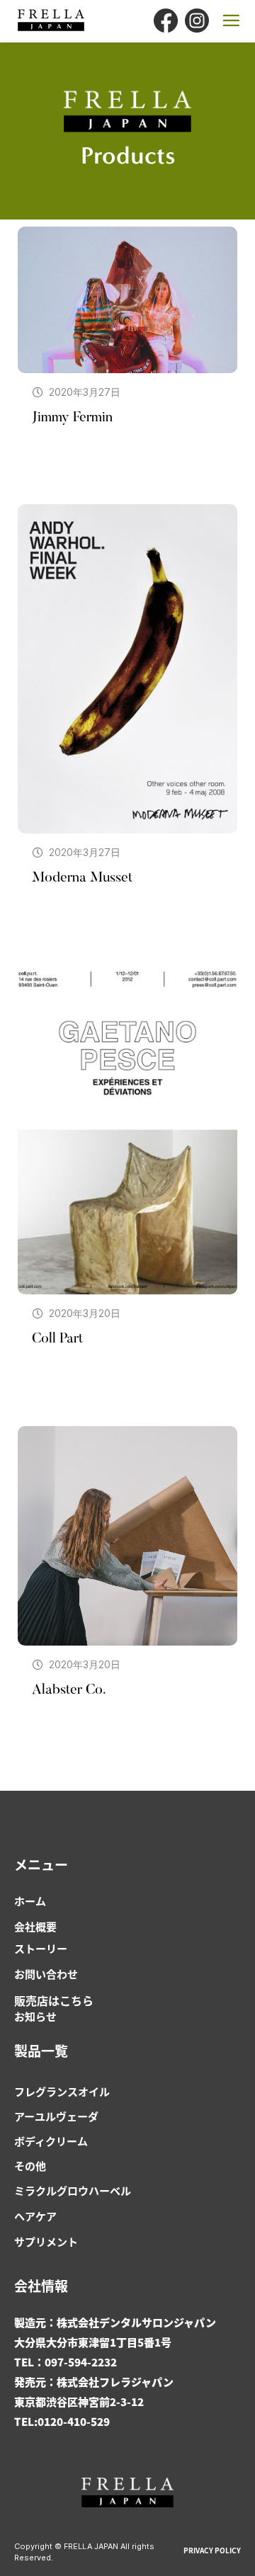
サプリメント (46, 2241)
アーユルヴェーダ (56, 2116)
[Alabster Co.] (127, 1536)
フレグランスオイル (62, 2091)
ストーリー (41, 1948)
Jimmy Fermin (72, 418)
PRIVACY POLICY (212, 2550)
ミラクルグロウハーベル (73, 2190)
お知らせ (35, 2016)
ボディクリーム (51, 2141)
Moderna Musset (82, 878)
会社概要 (35, 1926)
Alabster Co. (69, 1690)
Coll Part (57, 1339)
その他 (30, 2166)
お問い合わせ (46, 1974)
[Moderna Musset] (127, 669)
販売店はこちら (54, 2000)
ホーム (30, 1901)
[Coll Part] (127, 1130)
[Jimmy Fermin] (127, 300)
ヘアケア (35, 2216)
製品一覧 (41, 2050)
